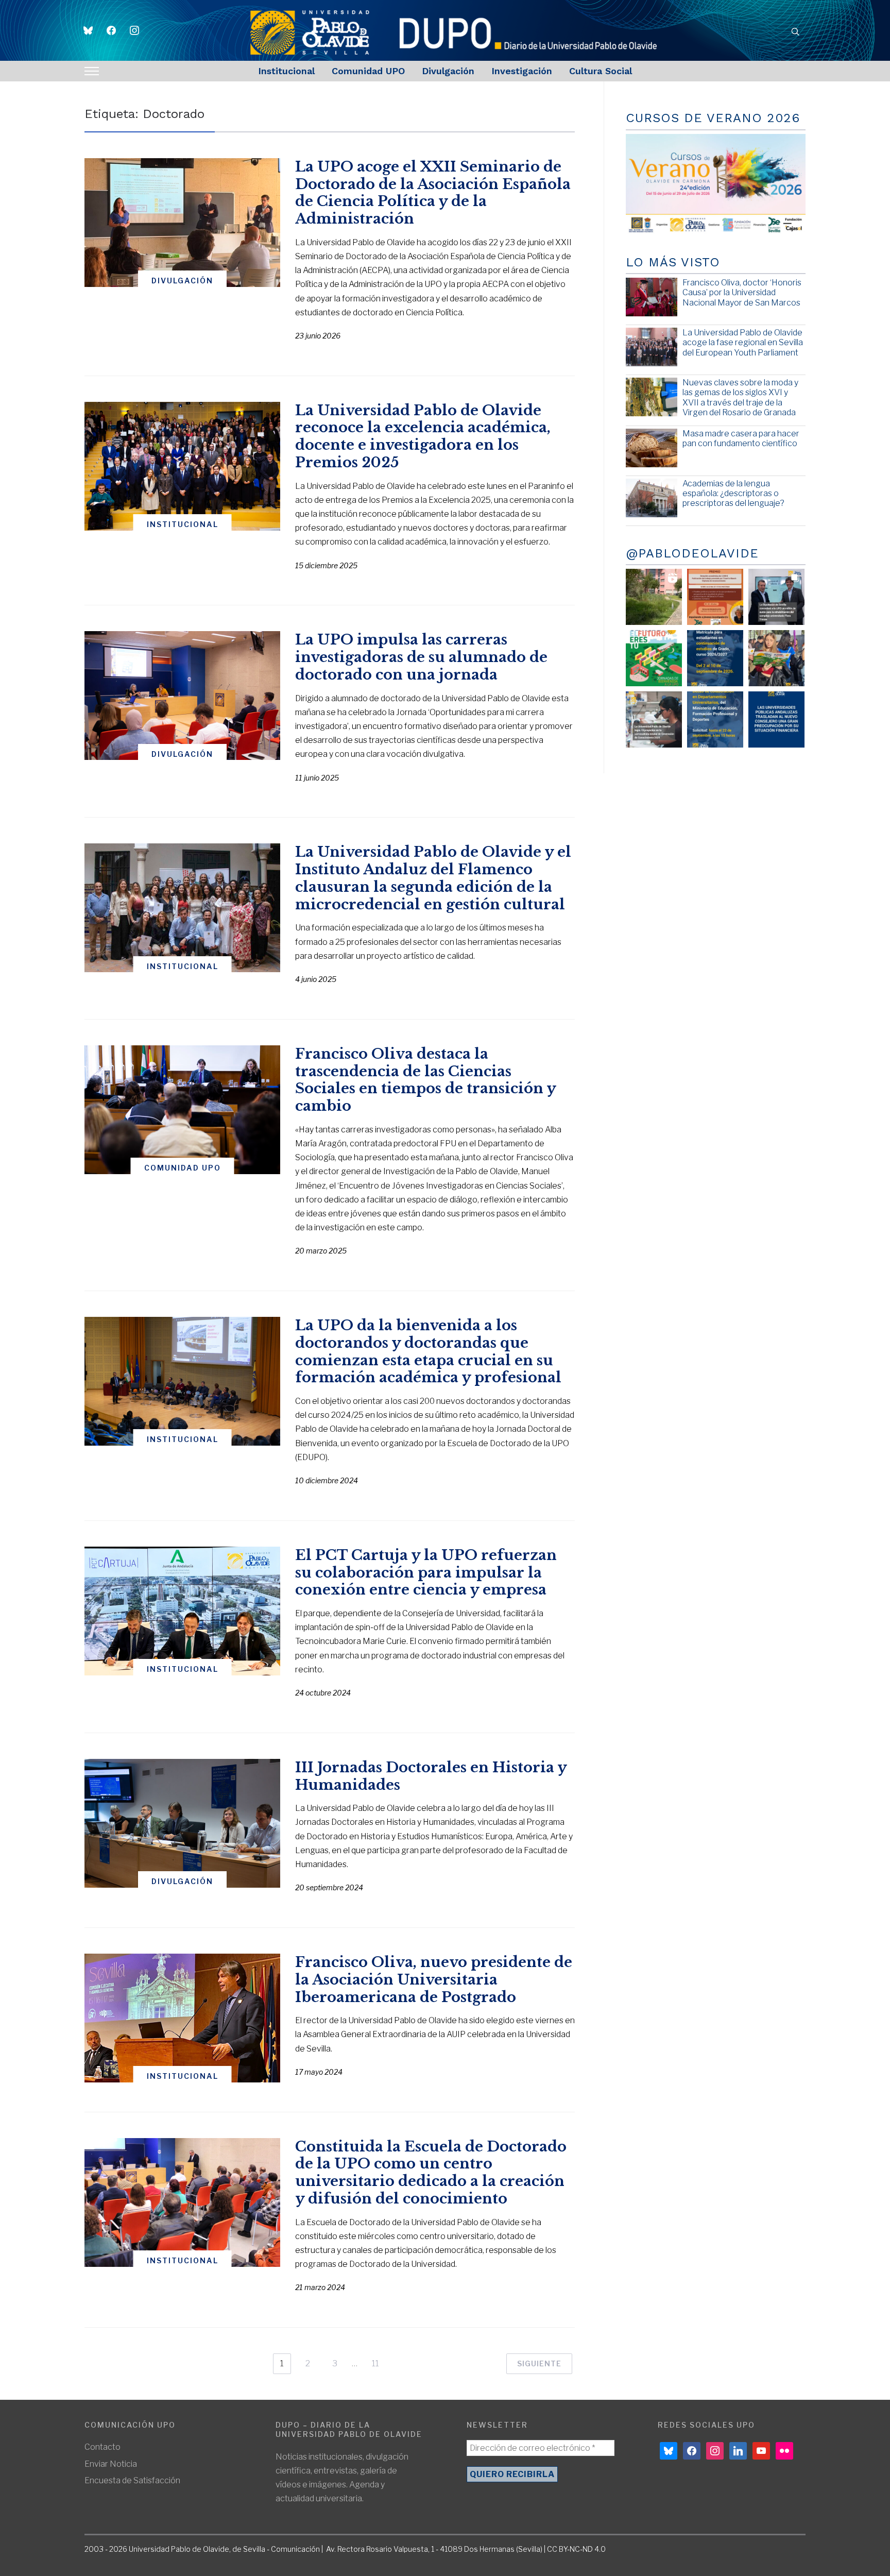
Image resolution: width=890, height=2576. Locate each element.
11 (375, 2363)
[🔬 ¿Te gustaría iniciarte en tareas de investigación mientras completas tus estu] (715, 719)
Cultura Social (601, 71)
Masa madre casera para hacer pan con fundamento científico (741, 438)
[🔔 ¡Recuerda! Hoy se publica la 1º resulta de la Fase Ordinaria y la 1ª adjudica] (776, 658)
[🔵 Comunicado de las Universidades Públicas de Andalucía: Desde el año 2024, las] (776, 719)
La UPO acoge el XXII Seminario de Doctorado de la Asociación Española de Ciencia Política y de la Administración (433, 193)
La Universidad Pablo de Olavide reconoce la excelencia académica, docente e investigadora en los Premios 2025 (423, 436)
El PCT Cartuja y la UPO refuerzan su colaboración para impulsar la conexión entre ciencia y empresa (426, 1573)
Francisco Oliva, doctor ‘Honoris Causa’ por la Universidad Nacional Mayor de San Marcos (742, 292)
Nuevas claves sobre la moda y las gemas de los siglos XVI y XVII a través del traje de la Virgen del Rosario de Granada (740, 397)
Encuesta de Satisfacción (132, 2480)
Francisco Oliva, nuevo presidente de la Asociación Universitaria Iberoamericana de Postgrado (434, 1980)
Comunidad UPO (368, 71)
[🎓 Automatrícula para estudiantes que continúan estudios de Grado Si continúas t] (715, 658)
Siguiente (539, 2363)
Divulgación (448, 71)
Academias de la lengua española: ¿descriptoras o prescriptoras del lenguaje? (733, 493)
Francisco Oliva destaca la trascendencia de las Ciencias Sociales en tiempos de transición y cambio (425, 1080)
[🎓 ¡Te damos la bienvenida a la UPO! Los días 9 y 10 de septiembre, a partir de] (654, 658)
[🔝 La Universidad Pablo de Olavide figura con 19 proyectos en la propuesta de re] (654, 719)
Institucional (286, 71)
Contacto (102, 2447)
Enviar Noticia (111, 2464)
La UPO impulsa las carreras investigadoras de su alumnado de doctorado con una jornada (421, 657)
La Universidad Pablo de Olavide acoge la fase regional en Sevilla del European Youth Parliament (743, 342)
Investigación (522, 71)
